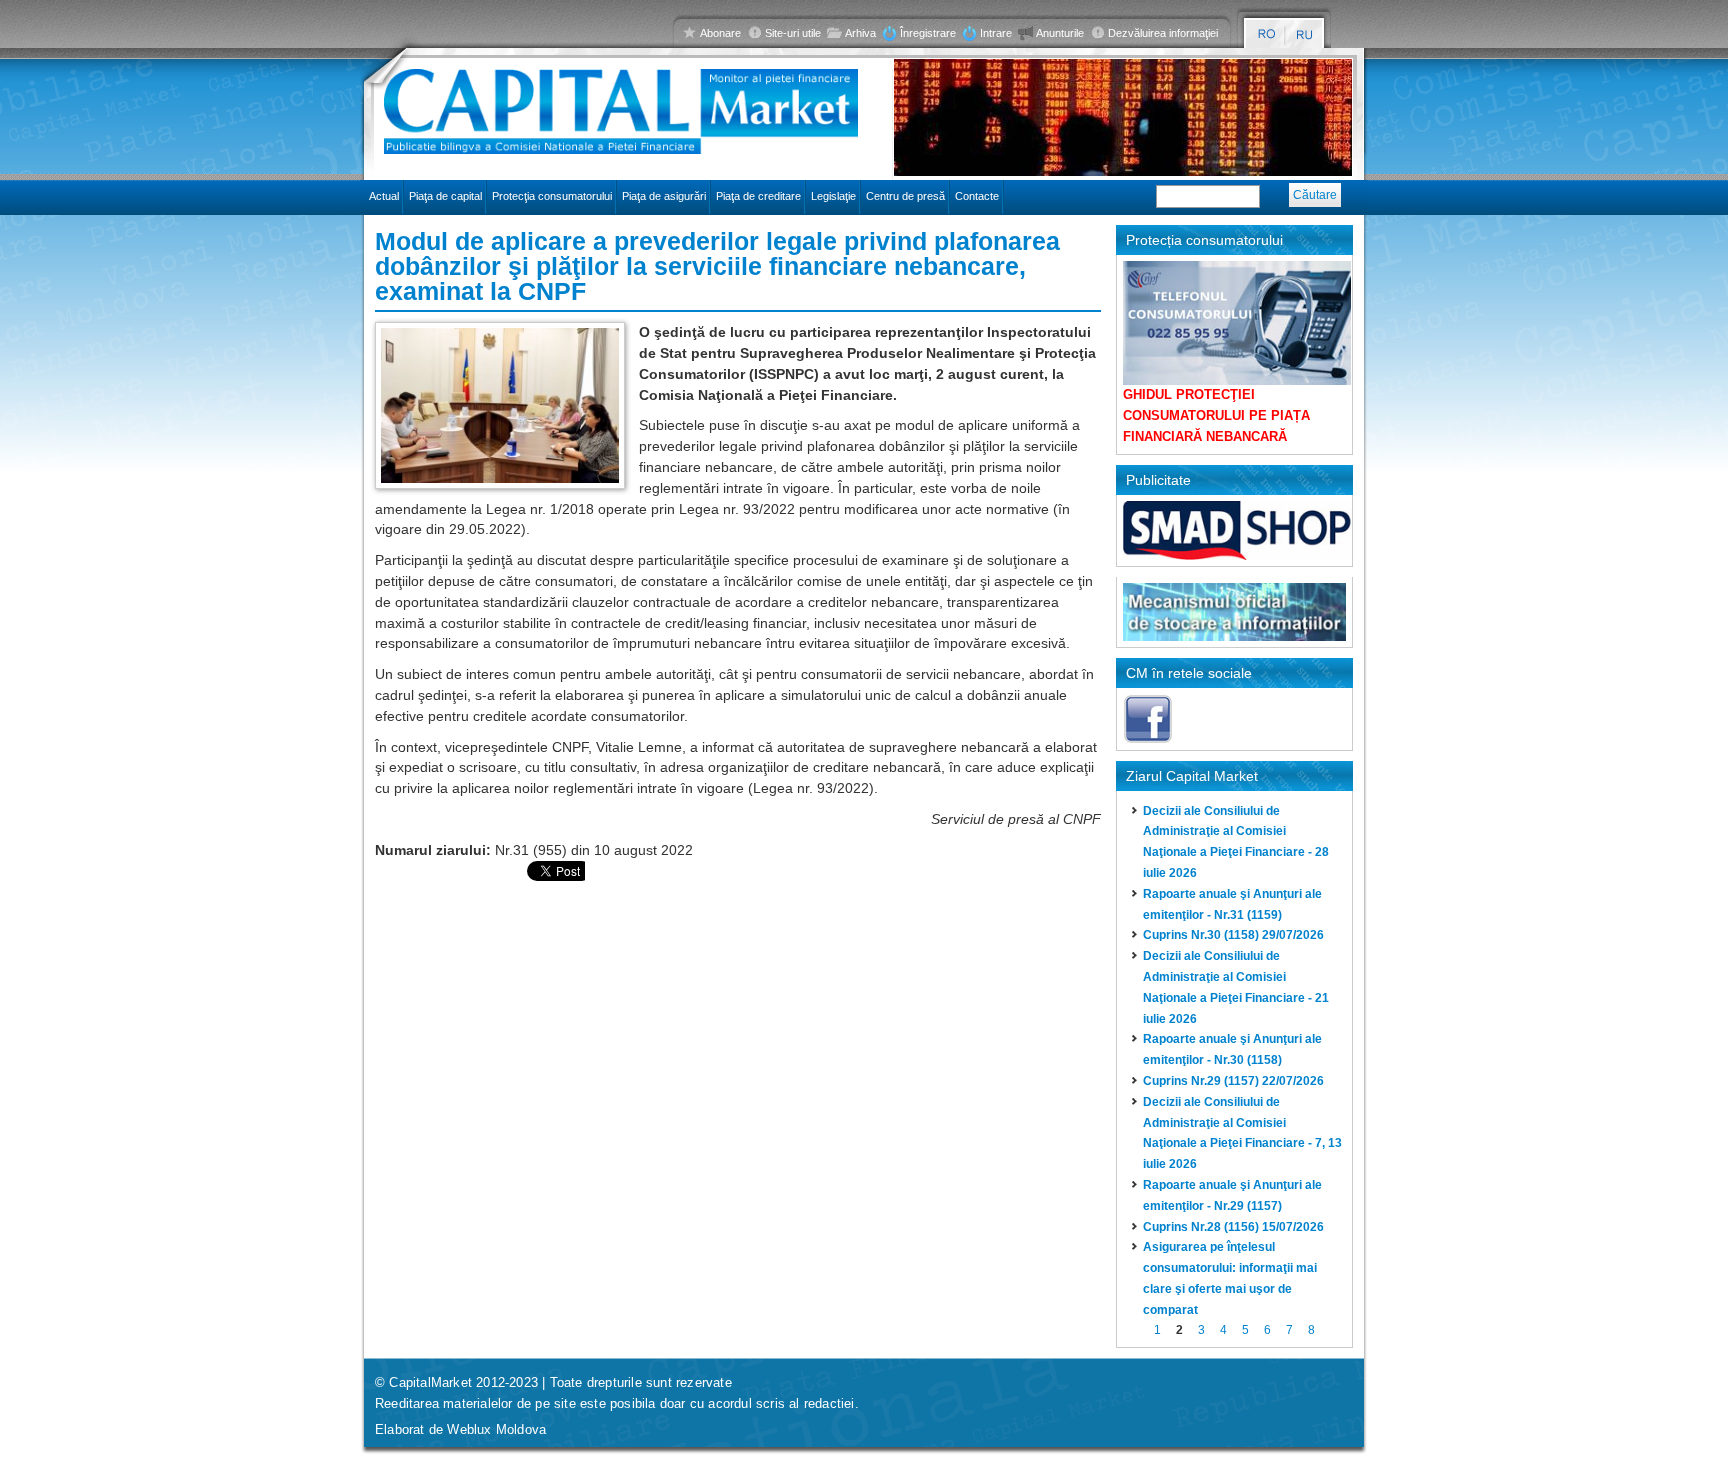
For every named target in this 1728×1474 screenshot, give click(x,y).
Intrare (996, 33)
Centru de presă (905, 196)
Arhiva (860, 33)
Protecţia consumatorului (552, 196)
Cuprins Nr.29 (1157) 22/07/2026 (1233, 1081)
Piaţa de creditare (758, 196)
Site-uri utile (793, 33)
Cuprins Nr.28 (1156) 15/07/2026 (1233, 1227)
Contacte (977, 196)
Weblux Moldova (496, 1429)
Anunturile (1060, 33)
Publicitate (1158, 480)
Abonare (720, 33)
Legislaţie (833, 196)
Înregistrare (928, 33)
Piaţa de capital (445, 196)
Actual (384, 196)
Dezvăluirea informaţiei (1163, 33)
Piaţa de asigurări (664, 196)
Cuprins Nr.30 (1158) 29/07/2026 (1233, 935)
